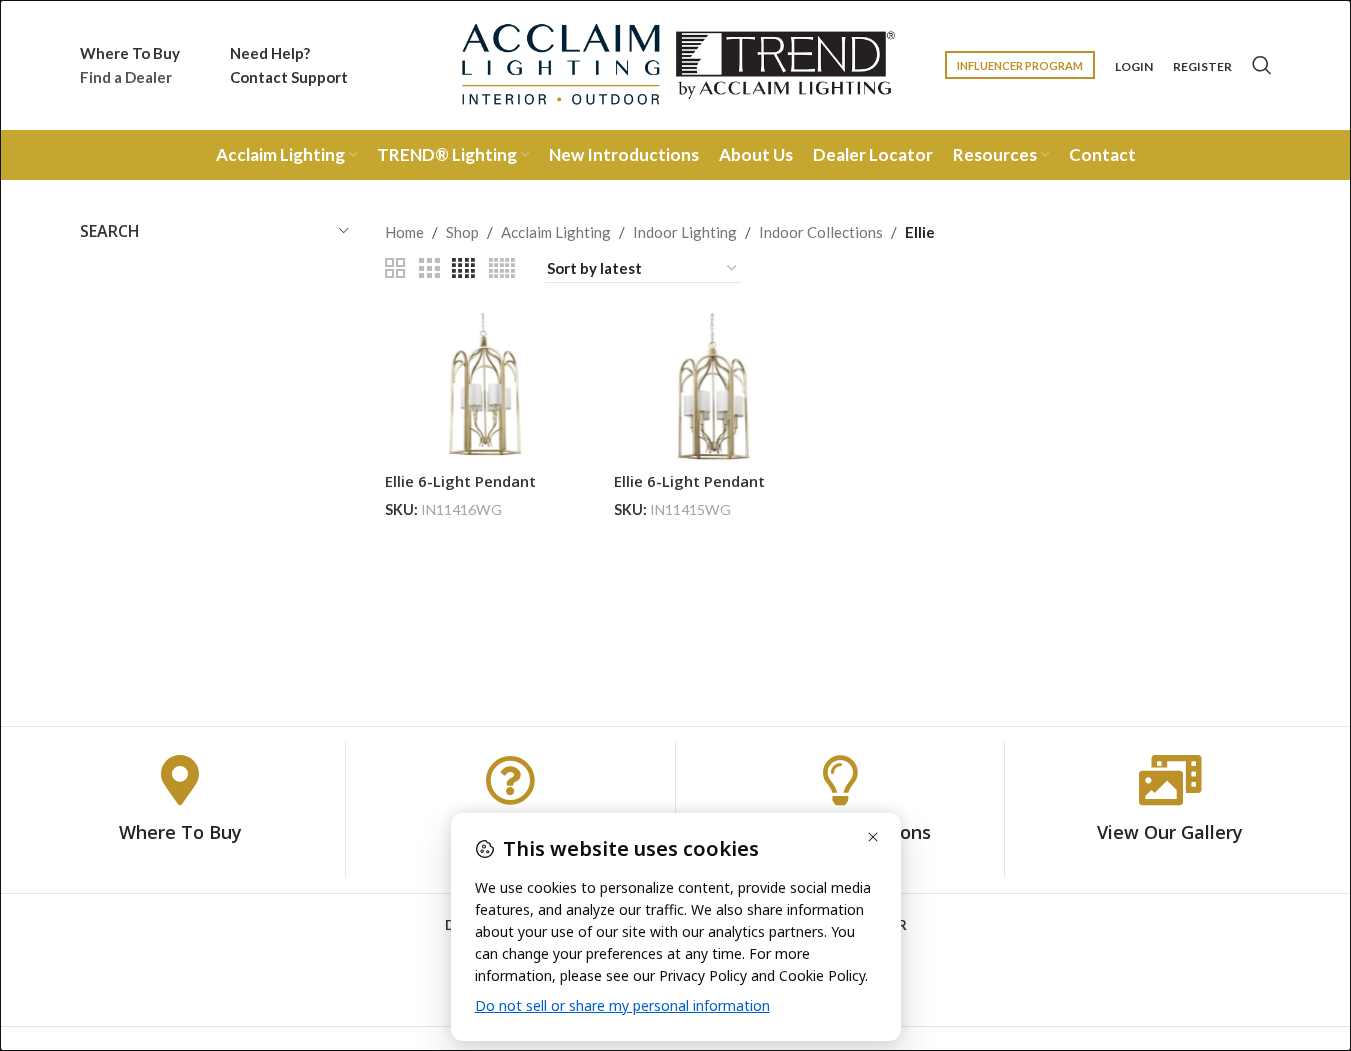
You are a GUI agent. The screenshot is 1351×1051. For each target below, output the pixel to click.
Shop (462, 232)
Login (1134, 67)
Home (404, 232)
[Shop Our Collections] (840, 780)
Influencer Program (1020, 65)
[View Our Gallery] (1170, 780)
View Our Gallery (1170, 832)
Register (1202, 67)
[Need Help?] (510, 780)
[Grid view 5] (502, 268)
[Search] (1262, 65)
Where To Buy (180, 832)
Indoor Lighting (685, 232)
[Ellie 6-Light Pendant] (484, 387)
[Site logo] (676, 63)
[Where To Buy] (180, 780)
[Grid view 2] (395, 268)
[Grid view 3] (429, 268)
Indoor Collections (821, 232)
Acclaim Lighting (556, 232)
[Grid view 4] (463, 268)
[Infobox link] (130, 65)
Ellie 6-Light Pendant (460, 481)
